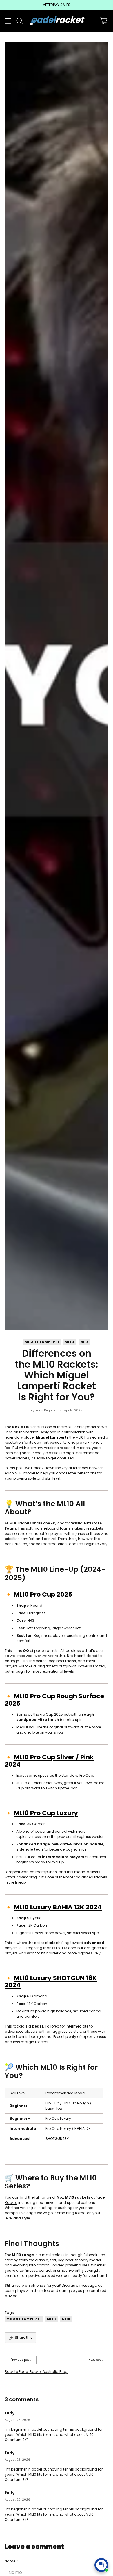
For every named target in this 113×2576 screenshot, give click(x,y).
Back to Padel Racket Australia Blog (36, 2372)
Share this (24, 2337)
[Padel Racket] (57, 21)
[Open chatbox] (101, 2565)
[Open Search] (19, 21)
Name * (11, 2561)
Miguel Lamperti (42, 1342)
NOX (84, 1342)
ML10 (69, 1342)
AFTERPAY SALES (57, 5)
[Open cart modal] (104, 21)
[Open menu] (8, 21)
